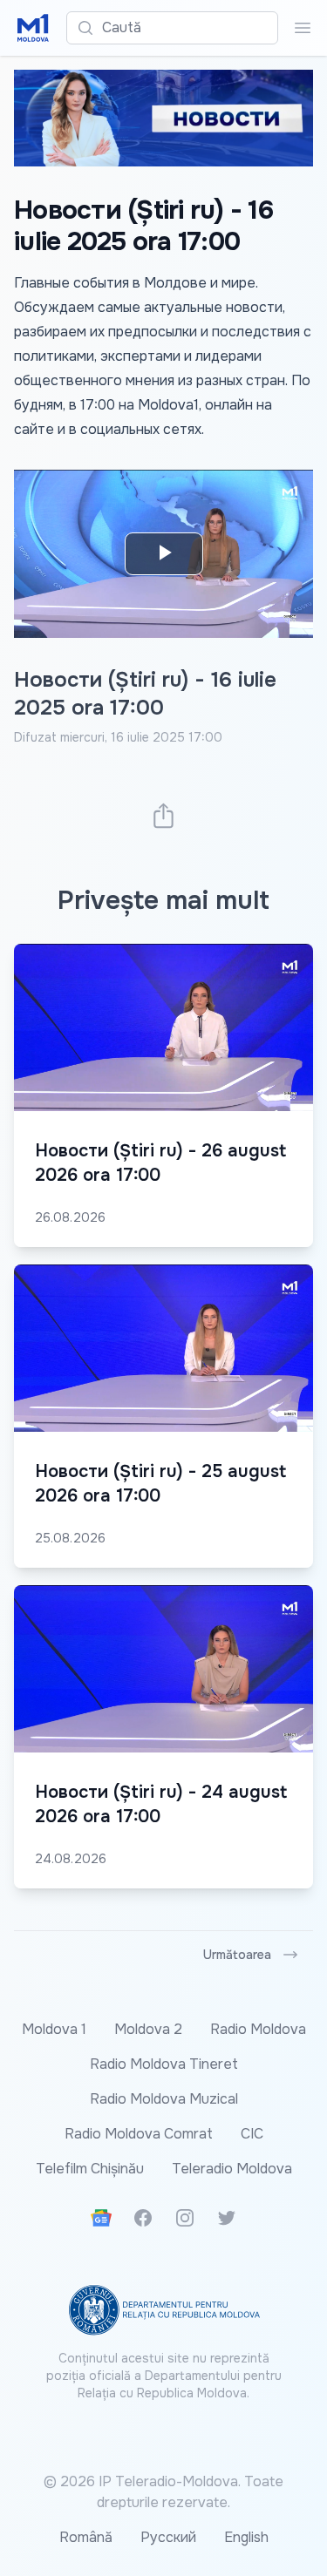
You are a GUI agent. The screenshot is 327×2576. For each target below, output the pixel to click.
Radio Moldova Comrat (139, 2134)
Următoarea (237, 1955)
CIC (252, 2134)
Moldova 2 (148, 2029)
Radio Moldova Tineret (164, 2064)
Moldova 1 (54, 2029)
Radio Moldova (258, 2029)
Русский (168, 2537)
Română (86, 2537)
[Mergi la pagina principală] (33, 28)
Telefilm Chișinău (90, 2169)
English (246, 2537)
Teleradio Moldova (232, 2169)
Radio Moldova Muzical (164, 2099)
